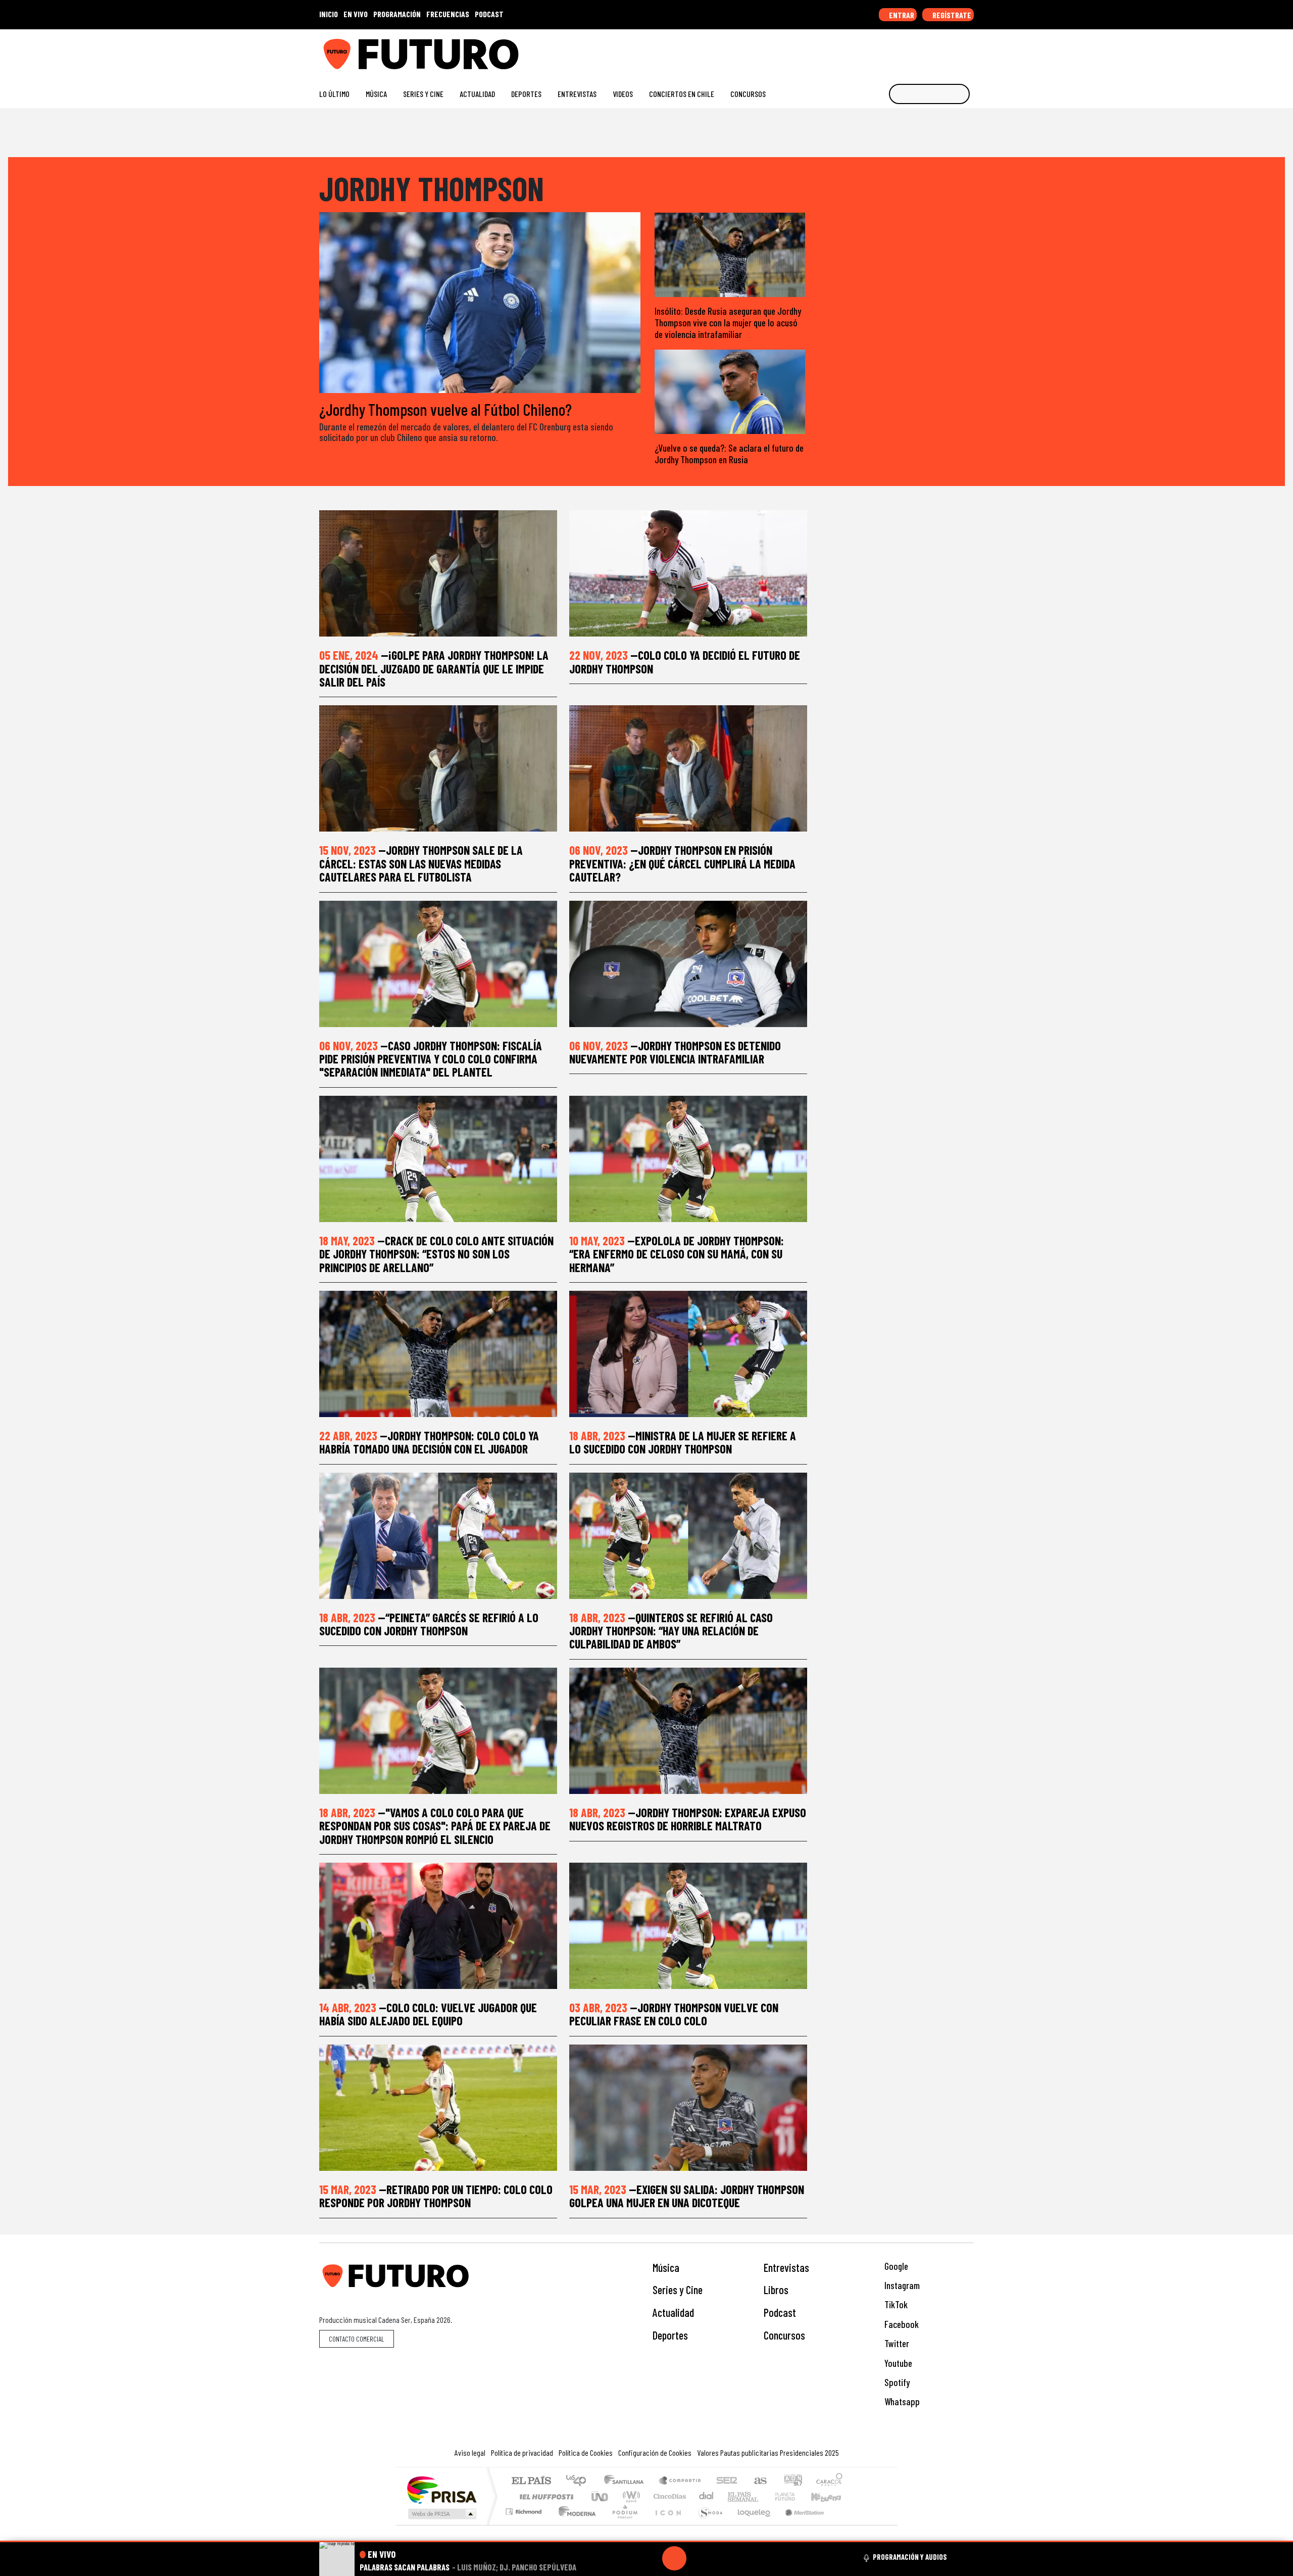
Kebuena (831, 2496)
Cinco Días (668, 2496)
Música (376, 94)
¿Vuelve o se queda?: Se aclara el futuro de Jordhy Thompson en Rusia (729, 454)
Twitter (896, 2343)
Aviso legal (470, 2452)
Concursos (748, 94)
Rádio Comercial (844, 2524)
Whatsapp (901, 2401)
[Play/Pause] (674, 2558)
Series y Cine (423, 94)
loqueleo (751, 2524)
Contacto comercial (357, 2339)
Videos (623, 94)
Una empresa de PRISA (441, 2489)
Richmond (525, 2524)
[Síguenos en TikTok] (888, 50)
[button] (646, 2541)
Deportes (526, 94)
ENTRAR (901, 15)
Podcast (780, 2312)
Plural (622, 2524)
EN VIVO (356, 14)
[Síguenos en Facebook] (904, 50)
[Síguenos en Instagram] (872, 50)
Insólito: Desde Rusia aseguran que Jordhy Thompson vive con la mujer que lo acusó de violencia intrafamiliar (728, 323)
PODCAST (489, 14)
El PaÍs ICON (666, 2524)
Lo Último (334, 94)
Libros (776, 2290)
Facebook (901, 2324)
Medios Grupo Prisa (441, 2514)
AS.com (759, 2481)
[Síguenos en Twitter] (921, 50)
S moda (707, 2524)
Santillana (627, 2481)
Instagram (901, 2285)
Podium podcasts (525, 2509)
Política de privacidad (522, 2452)
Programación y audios (910, 2557)
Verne (764, 2496)
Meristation (799, 2524)
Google (895, 2266)
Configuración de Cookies (655, 2452)
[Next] (723, 2558)
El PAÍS (531, 2481)
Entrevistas (577, 94)
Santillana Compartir (680, 2481)
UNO (601, 2496)
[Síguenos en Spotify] (953, 50)
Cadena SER (727, 2481)
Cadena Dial (794, 2496)
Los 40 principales (580, 2481)
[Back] (626, 2558)
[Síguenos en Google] (856, 50)
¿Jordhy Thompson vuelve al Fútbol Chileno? (445, 409)
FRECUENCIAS (448, 14)
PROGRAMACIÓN (397, 14)
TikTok (895, 2304)
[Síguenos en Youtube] (937, 50)
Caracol (829, 2481)
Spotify (896, 2382)
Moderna (575, 2524)
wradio (630, 2496)
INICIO (329, 14)
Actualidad (477, 94)
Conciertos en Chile (682, 94)
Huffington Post (544, 2496)
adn (792, 2481)
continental (707, 2496)
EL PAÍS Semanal (734, 2496)
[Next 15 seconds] (699, 2558)
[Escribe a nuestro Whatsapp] (969, 50)
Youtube (897, 2363)
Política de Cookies (586, 2452)
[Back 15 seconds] (650, 2558)
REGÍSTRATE (951, 15)
